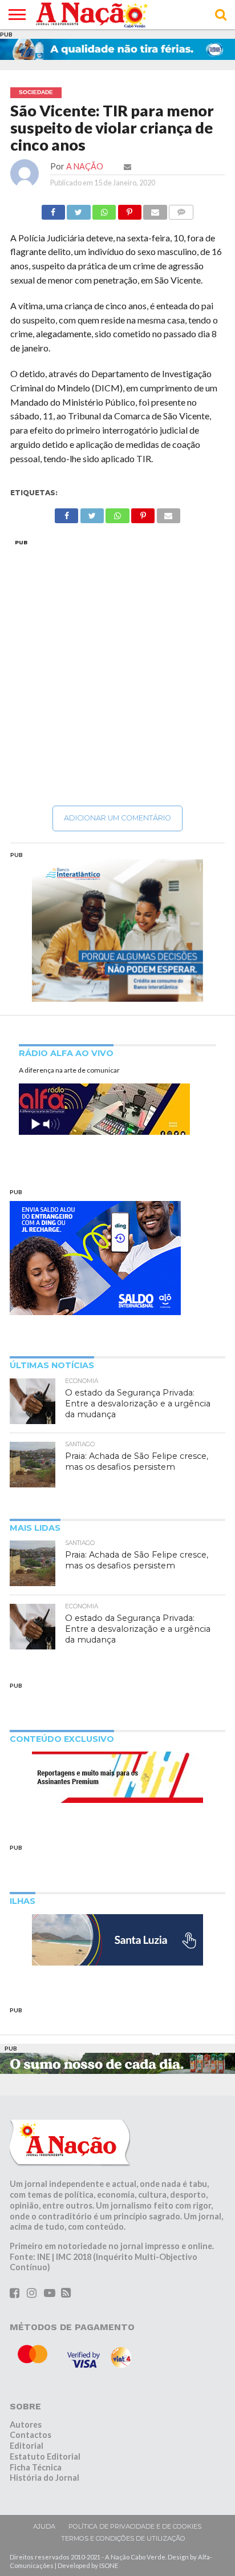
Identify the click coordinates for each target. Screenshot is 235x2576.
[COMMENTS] (181, 209)
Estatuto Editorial (45, 2456)
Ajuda (44, 2526)
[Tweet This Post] (79, 209)
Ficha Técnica (36, 2467)
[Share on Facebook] (53, 209)
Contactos (31, 2435)
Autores (26, 2425)
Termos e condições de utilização (123, 2538)
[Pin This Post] (129, 209)
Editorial (27, 2446)
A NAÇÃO (85, 166)
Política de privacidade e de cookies (135, 2526)
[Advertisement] (117, 672)
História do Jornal (44, 2478)
